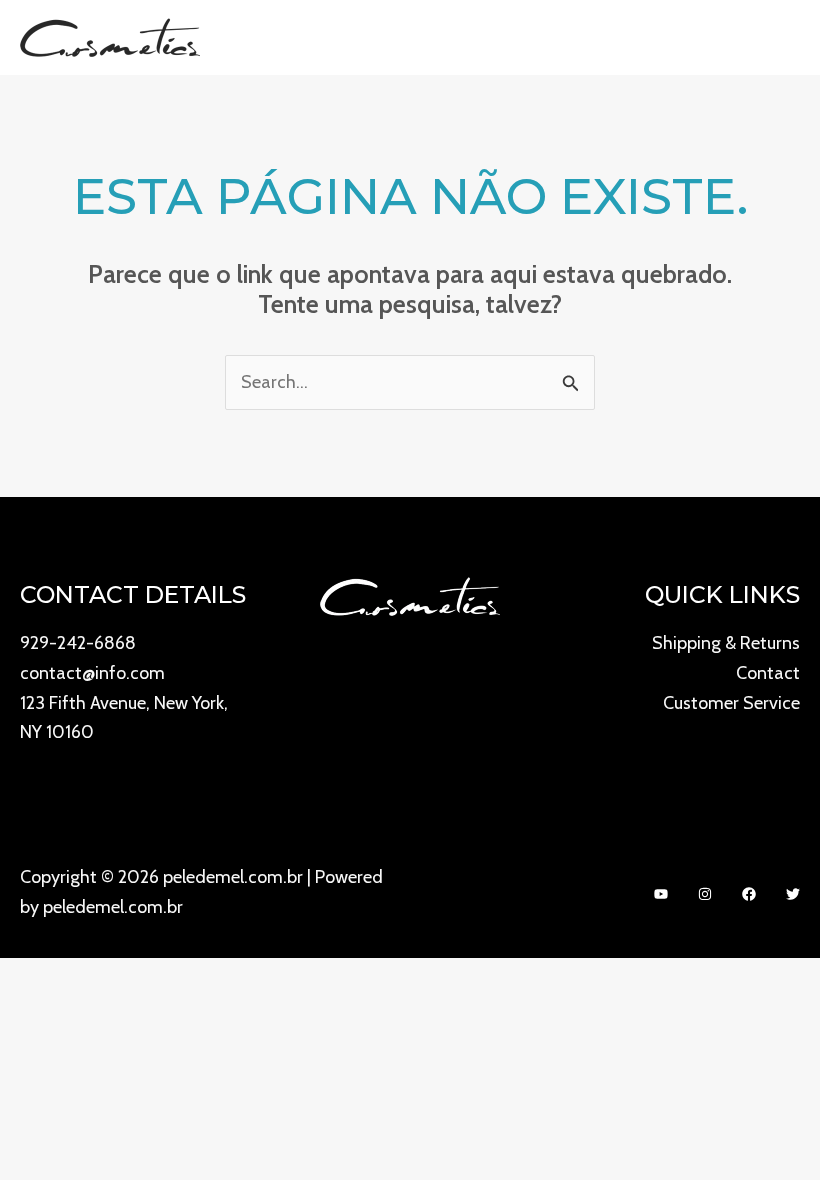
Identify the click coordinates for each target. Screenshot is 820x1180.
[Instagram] (705, 894)
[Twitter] (793, 894)
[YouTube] (661, 894)
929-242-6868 (78, 643)
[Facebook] (749, 894)
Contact (768, 673)
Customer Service (731, 703)
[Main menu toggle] (777, 37)
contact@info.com (92, 673)
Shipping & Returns (726, 643)
